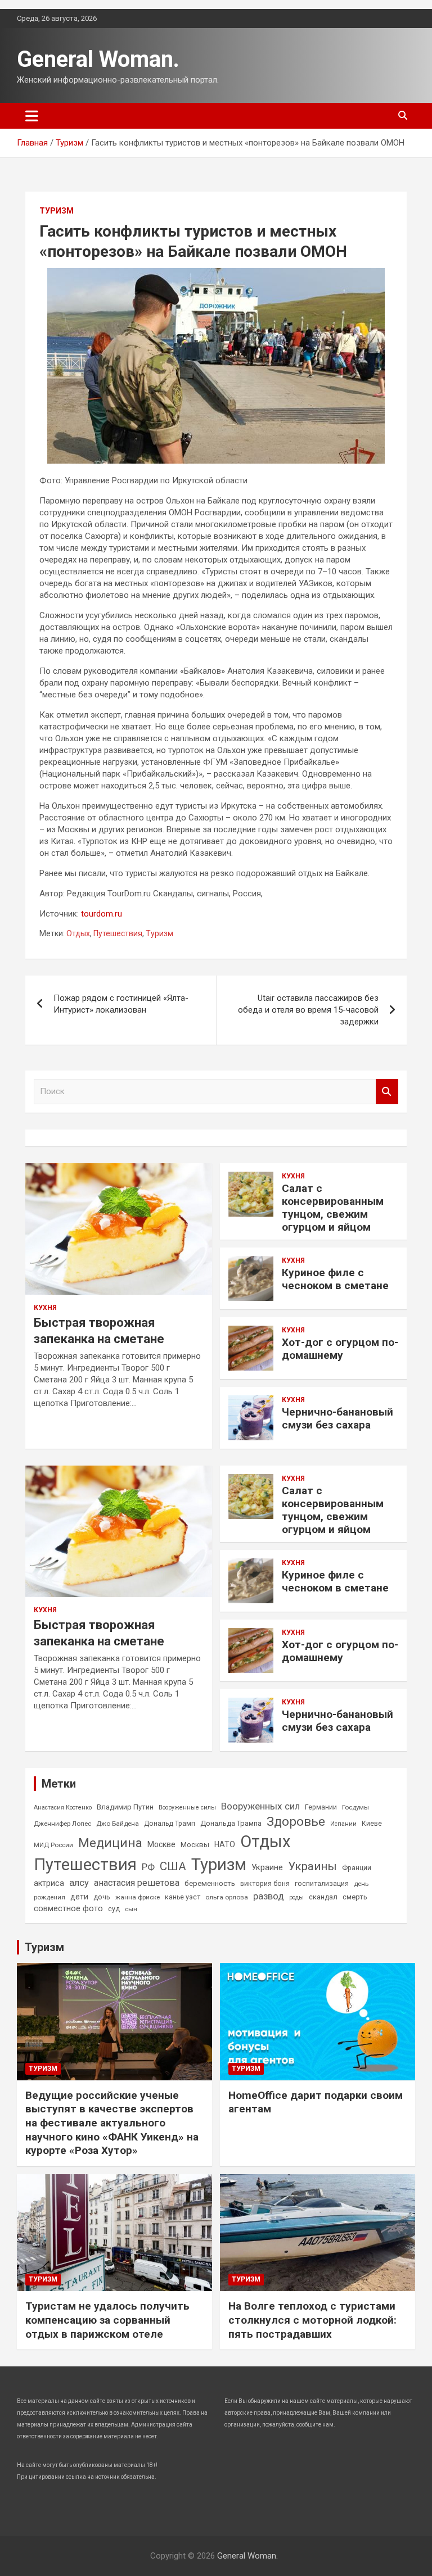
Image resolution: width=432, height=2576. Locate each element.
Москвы (195, 1845)
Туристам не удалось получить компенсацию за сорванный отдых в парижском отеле (107, 2320)
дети (79, 1897)
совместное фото (68, 1909)
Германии (321, 1807)
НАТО (225, 1844)
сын (131, 1909)
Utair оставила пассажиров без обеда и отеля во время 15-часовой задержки (308, 1010)
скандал (323, 1897)
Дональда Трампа (231, 1823)
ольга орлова (227, 1897)
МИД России (53, 1845)
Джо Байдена (118, 1824)
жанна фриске (138, 1897)
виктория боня (265, 1884)
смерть (355, 1897)
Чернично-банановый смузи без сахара (337, 1418)
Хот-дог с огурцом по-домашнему (340, 1349)
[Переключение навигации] (32, 116)
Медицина (110, 1843)
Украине (267, 1867)
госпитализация (322, 1884)
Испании (343, 1824)
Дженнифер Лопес (62, 1824)
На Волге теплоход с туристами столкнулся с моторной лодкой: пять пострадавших (312, 2320)
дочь (102, 1897)
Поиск (387, 1092)
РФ (148, 1867)
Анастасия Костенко (63, 1808)
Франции (357, 1868)
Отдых (78, 933)
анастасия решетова (137, 1883)
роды (296, 1897)
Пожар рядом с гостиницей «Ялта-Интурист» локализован (121, 1004)
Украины (312, 1866)
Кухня (45, 1308)
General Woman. (98, 59)
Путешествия (118, 933)
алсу (79, 1883)
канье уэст (183, 1897)
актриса (49, 1883)
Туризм (57, 211)
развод (269, 1896)
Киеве (372, 1824)
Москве (161, 1844)
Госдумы (355, 1807)
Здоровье (296, 1822)
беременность (210, 1883)
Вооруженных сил (260, 1806)
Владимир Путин (125, 1807)
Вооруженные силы (187, 1808)
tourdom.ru (102, 914)
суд (114, 1909)
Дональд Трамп (170, 1824)
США (173, 1866)
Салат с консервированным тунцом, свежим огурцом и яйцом (333, 1207)
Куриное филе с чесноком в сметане (335, 1279)
